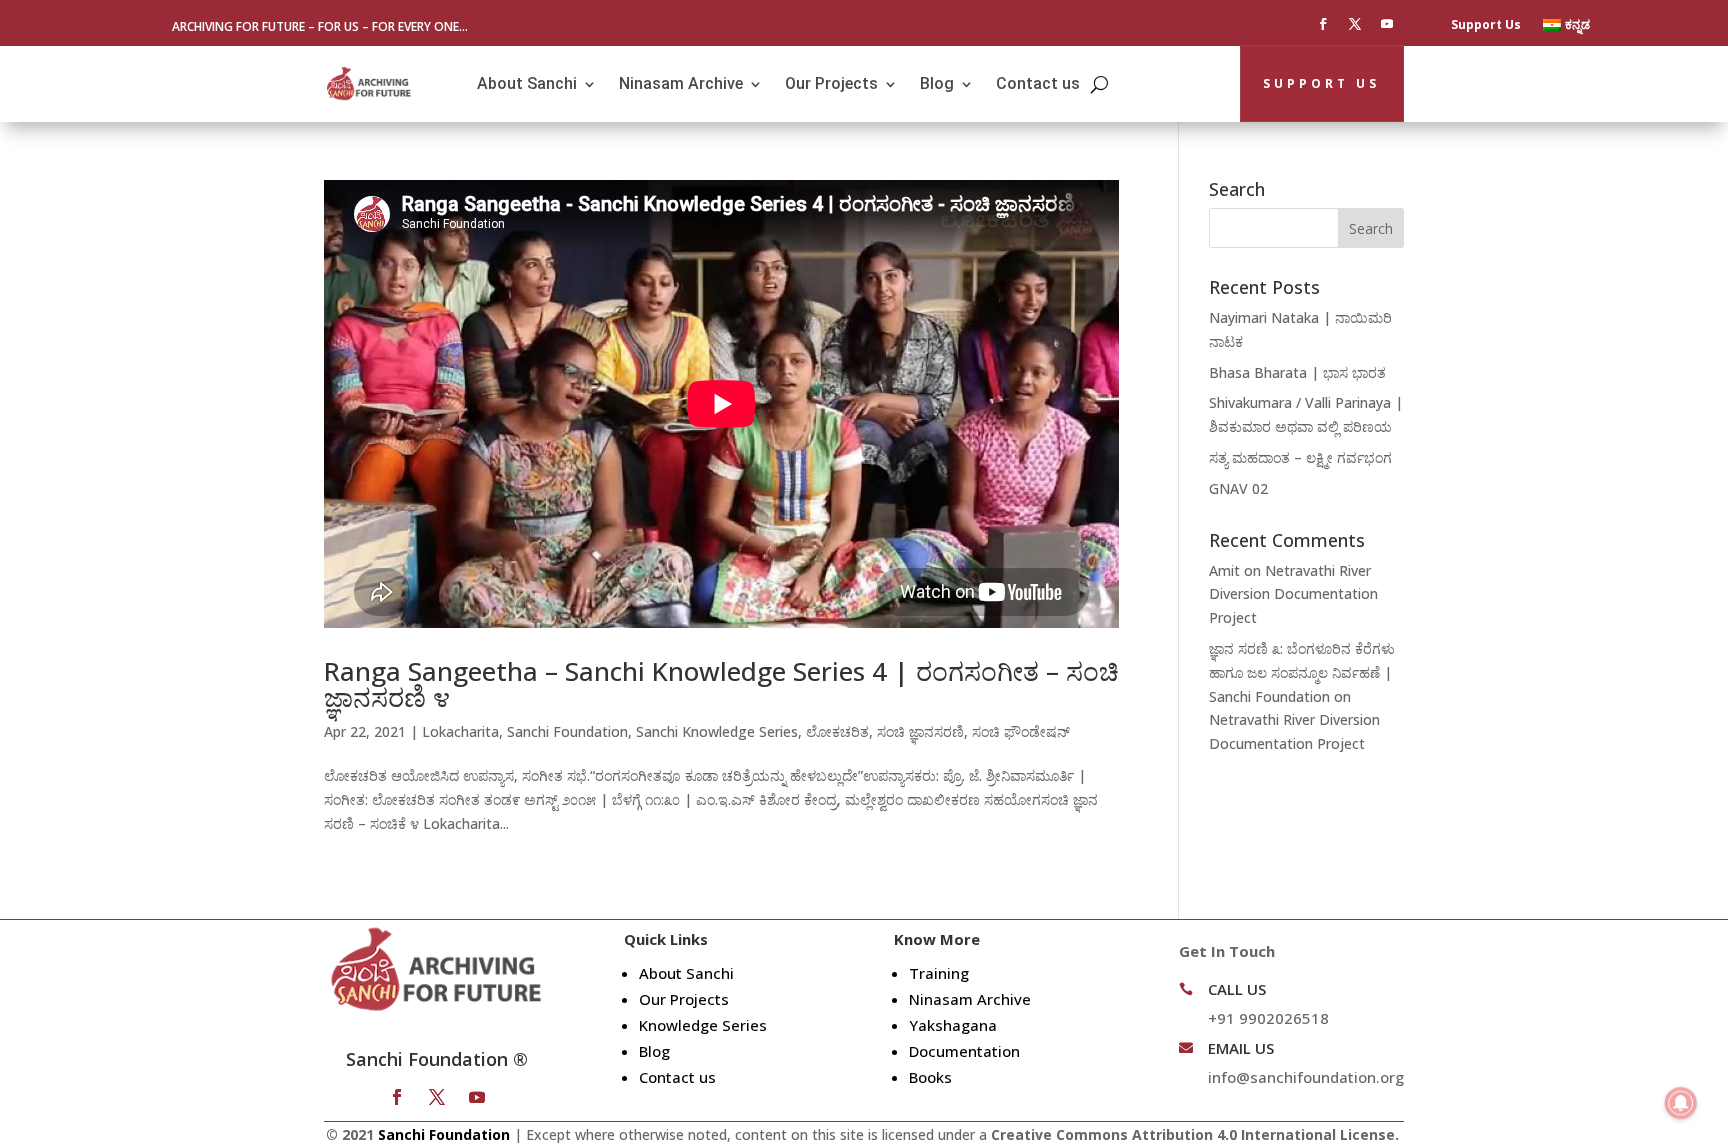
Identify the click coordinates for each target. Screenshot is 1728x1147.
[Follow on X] (1355, 24)
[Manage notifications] (1681, 1103)
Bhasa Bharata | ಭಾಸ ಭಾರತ (1297, 372)
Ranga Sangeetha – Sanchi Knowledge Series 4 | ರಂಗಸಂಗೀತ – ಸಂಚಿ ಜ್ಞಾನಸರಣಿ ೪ (721, 684)
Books (930, 1077)
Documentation (964, 1051)
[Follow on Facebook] (1323, 24)
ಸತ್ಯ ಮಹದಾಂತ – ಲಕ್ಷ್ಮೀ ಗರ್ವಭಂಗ (1300, 457)
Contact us (1038, 83)
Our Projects (831, 83)
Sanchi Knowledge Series (717, 731)
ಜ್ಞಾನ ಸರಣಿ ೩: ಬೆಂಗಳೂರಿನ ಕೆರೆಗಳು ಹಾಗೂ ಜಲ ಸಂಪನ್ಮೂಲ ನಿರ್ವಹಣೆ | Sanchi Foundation (1302, 672)
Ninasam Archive (681, 83)
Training (939, 973)
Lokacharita (460, 731)
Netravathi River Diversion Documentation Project (1293, 594)
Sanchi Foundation (567, 731)
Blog (937, 83)
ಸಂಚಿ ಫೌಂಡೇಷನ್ (1021, 731)
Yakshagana (953, 1025)
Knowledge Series (703, 1025)
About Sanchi (527, 83)
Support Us (1486, 25)
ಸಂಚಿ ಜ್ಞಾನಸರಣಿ (920, 731)
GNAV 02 (1238, 488)
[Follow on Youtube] (1387, 24)
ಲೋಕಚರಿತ (837, 731)
